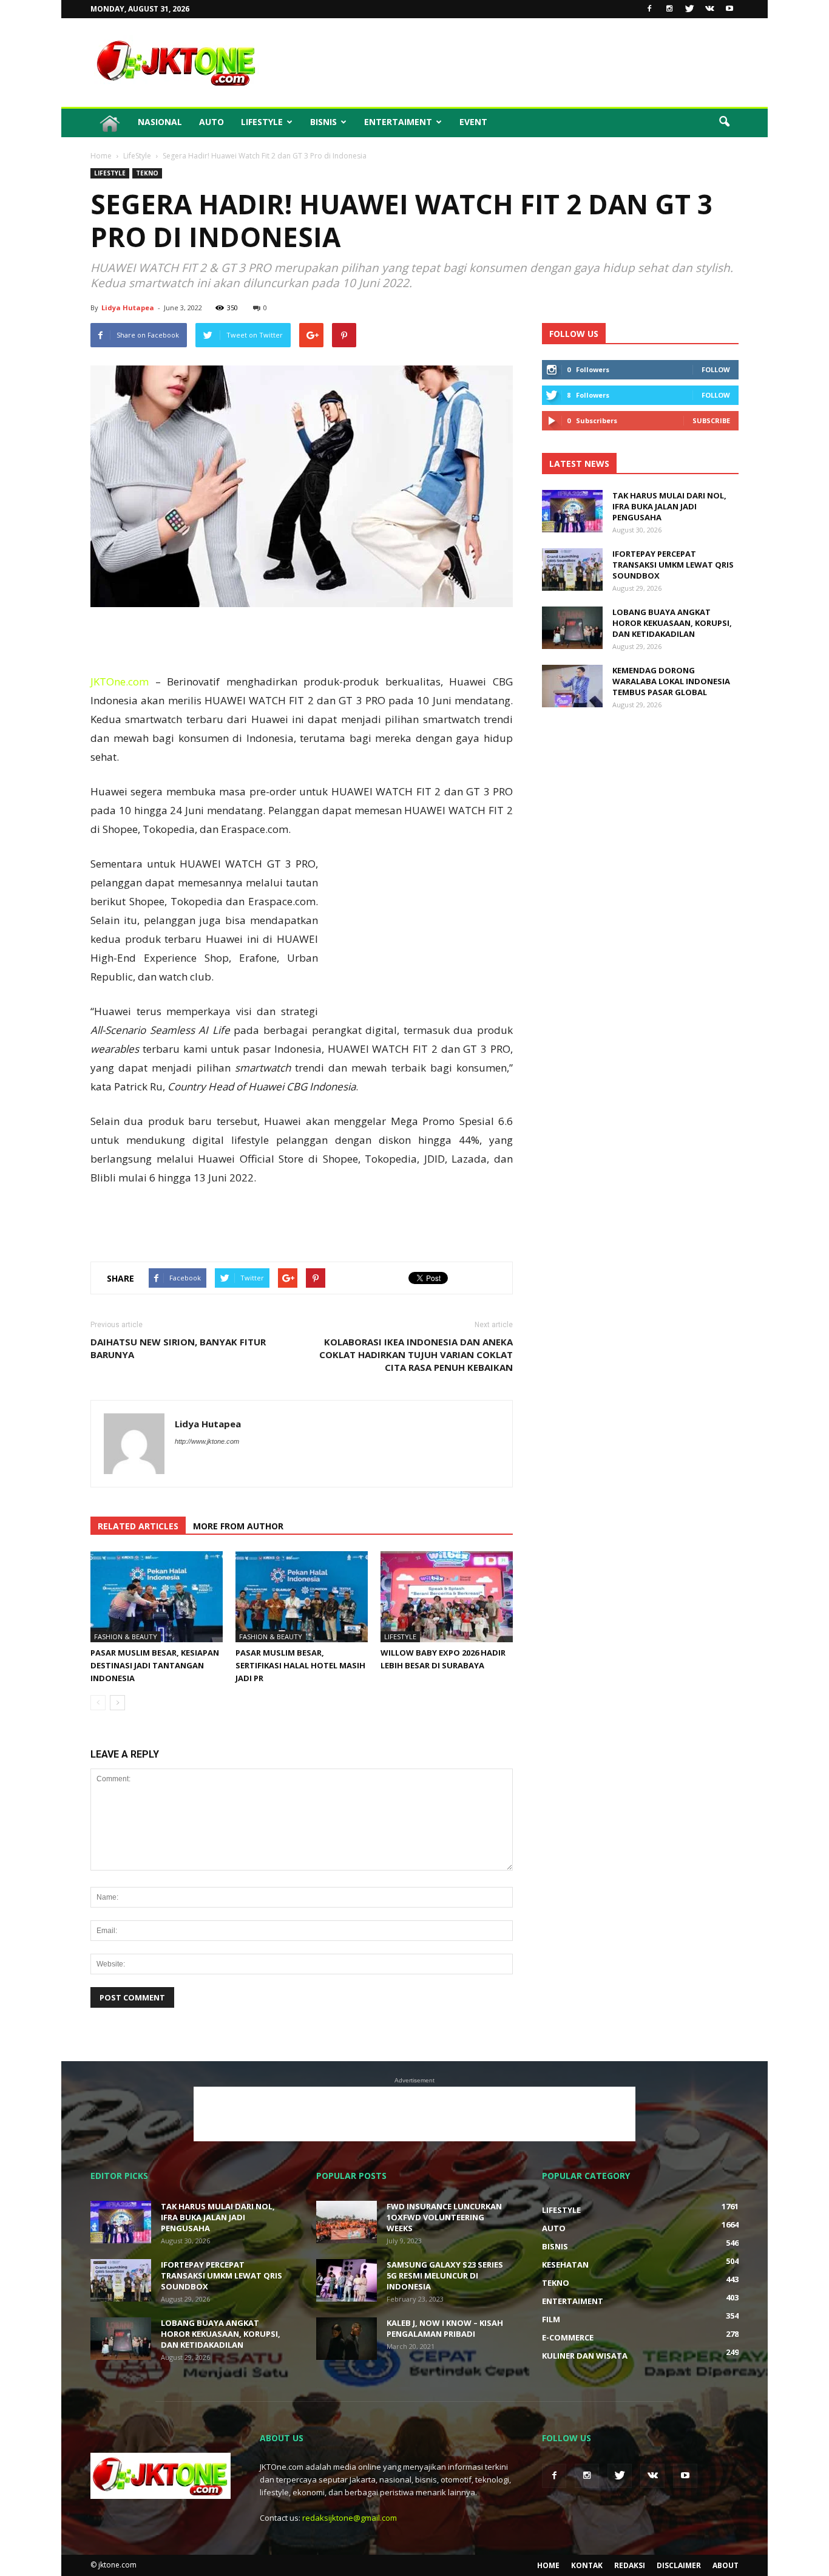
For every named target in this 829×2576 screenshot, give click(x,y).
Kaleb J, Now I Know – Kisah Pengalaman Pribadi (445, 2328)
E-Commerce (568, 2337)
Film (551, 2319)
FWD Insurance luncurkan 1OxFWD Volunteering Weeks (444, 2217)
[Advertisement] (518, 63)
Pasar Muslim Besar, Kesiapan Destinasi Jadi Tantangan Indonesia (155, 1665)
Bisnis (323, 122)
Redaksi (630, 2565)
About (726, 2565)
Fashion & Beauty (126, 1636)
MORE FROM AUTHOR (238, 1526)
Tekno (147, 173)
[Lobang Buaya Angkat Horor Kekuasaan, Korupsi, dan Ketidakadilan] (572, 628)
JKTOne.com (120, 681)
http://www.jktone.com (207, 1441)
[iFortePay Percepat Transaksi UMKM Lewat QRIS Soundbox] (572, 569)
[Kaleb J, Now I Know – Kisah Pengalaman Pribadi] (347, 2339)
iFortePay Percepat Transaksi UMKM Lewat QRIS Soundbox (673, 565)
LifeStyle (262, 122)
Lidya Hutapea (128, 308)
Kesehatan (565, 2265)
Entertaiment (398, 122)
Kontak (587, 2565)
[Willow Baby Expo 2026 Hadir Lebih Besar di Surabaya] (447, 1597)
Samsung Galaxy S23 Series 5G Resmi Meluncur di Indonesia (445, 2275)
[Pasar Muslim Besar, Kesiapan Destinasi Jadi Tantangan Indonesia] (157, 1597)
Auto (211, 122)
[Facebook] (649, 9)
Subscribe (711, 420)
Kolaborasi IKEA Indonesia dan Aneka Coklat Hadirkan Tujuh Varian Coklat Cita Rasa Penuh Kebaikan (416, 1354)
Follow (716, 369)
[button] (724, 122)
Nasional (160, 122)
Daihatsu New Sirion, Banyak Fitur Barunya (178, 1348)
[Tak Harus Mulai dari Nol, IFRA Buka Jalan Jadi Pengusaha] (572, 511)
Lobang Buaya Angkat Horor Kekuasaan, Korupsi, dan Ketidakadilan (672, 623)
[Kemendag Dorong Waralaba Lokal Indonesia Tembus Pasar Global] (572, 686)
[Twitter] (689, 9)
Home (548, 2565)
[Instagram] (669, 9)
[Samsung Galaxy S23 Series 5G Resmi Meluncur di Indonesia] (347, 2280)
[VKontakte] (709, 9)
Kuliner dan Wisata (585, 2356)
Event (473, 122)
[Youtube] (729, 9)
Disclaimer (679, 2565)
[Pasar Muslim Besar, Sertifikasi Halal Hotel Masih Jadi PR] (302, 1597)
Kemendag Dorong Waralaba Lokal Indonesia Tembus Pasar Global (671, 681)
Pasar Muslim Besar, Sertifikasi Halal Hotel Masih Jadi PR (300, 1665)
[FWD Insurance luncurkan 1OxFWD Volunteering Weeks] (347, 2222)
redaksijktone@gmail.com (350, 2518)
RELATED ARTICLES (138, 1526)
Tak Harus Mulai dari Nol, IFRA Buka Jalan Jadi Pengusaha (669, 506)
